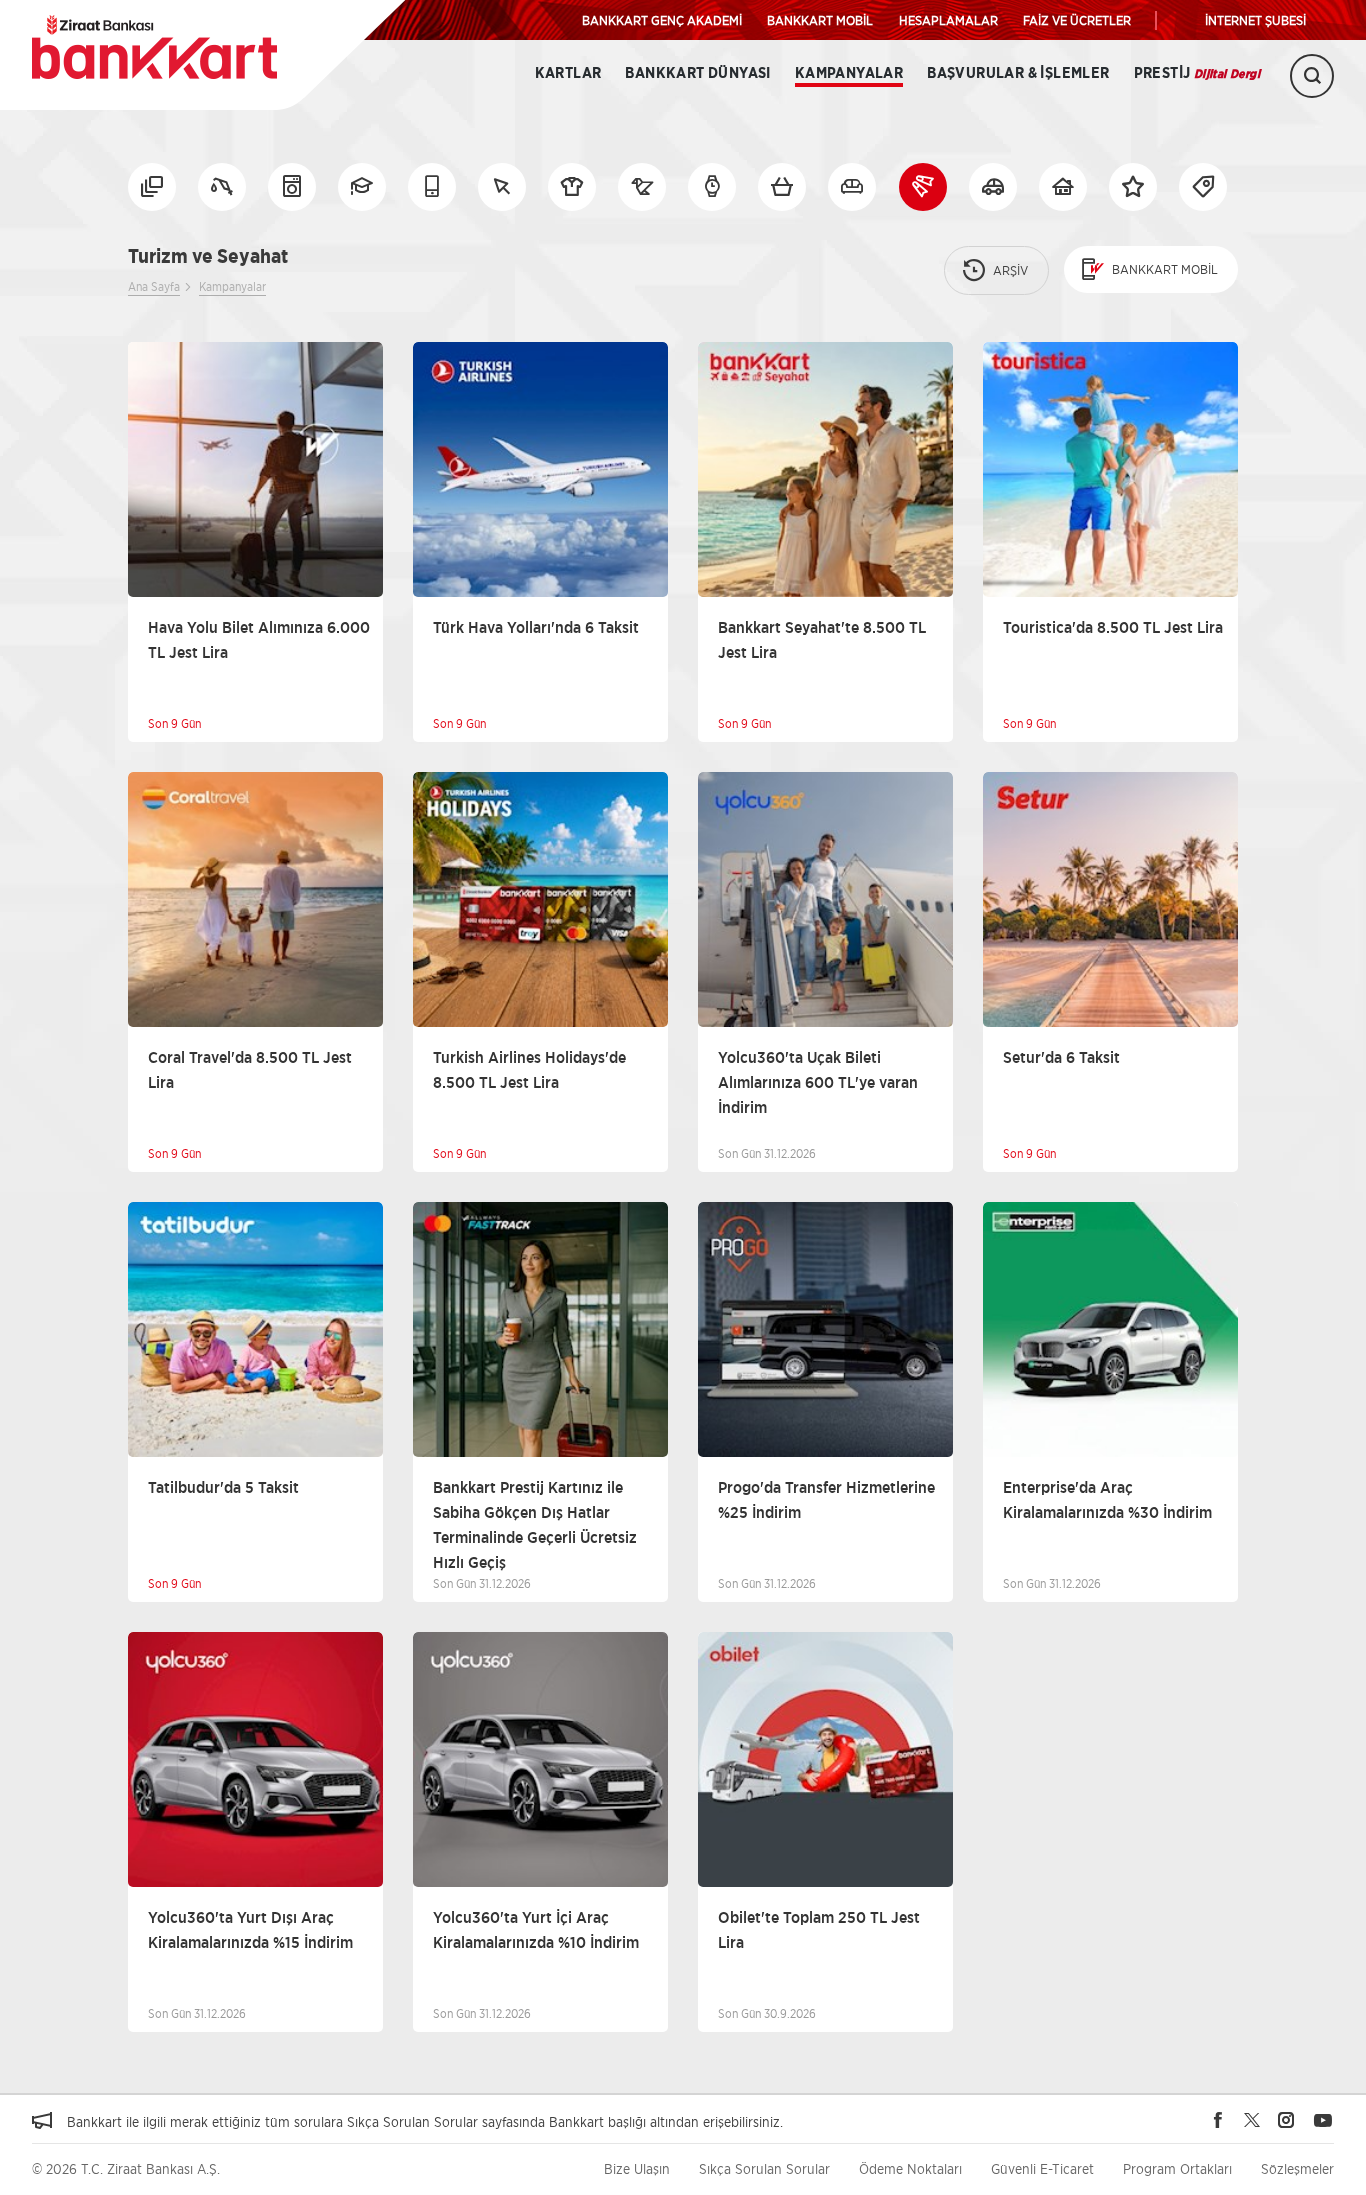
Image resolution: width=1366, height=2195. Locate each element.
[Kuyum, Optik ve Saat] (712, 187)
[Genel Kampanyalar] (1133, 187)
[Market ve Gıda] (782, 187)
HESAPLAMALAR (948, 20)
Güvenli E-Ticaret (1042, 2168)
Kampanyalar (849, 73)
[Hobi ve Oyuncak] (642, 187)
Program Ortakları (1177, 2168)
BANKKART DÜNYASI (697, 73)
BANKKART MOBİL (820, 20)
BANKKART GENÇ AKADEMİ (662, 20)
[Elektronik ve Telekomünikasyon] (432, 187)
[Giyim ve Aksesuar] (572, 187)
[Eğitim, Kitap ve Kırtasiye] (362, 187)
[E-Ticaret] (502, 187)
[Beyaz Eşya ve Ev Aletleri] (292, 187)
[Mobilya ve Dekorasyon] (852, 187)
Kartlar (568, 73)
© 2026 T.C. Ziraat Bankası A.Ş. (126, 2168)
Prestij (1197, 73)
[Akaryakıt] (222, 187)
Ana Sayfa (154, 286)
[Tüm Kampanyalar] (152, 187)
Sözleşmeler (1297, 2168)
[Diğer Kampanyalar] (1203, 187)
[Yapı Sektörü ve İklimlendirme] (1063, 187)
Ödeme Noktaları (910, 2168)
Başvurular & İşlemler (1018, 73)
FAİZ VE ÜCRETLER (1077, 20)
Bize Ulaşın (637, 2168)
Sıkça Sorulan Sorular (764, 2168)
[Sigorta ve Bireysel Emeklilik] (993, 187)
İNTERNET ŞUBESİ (1255, 20)
